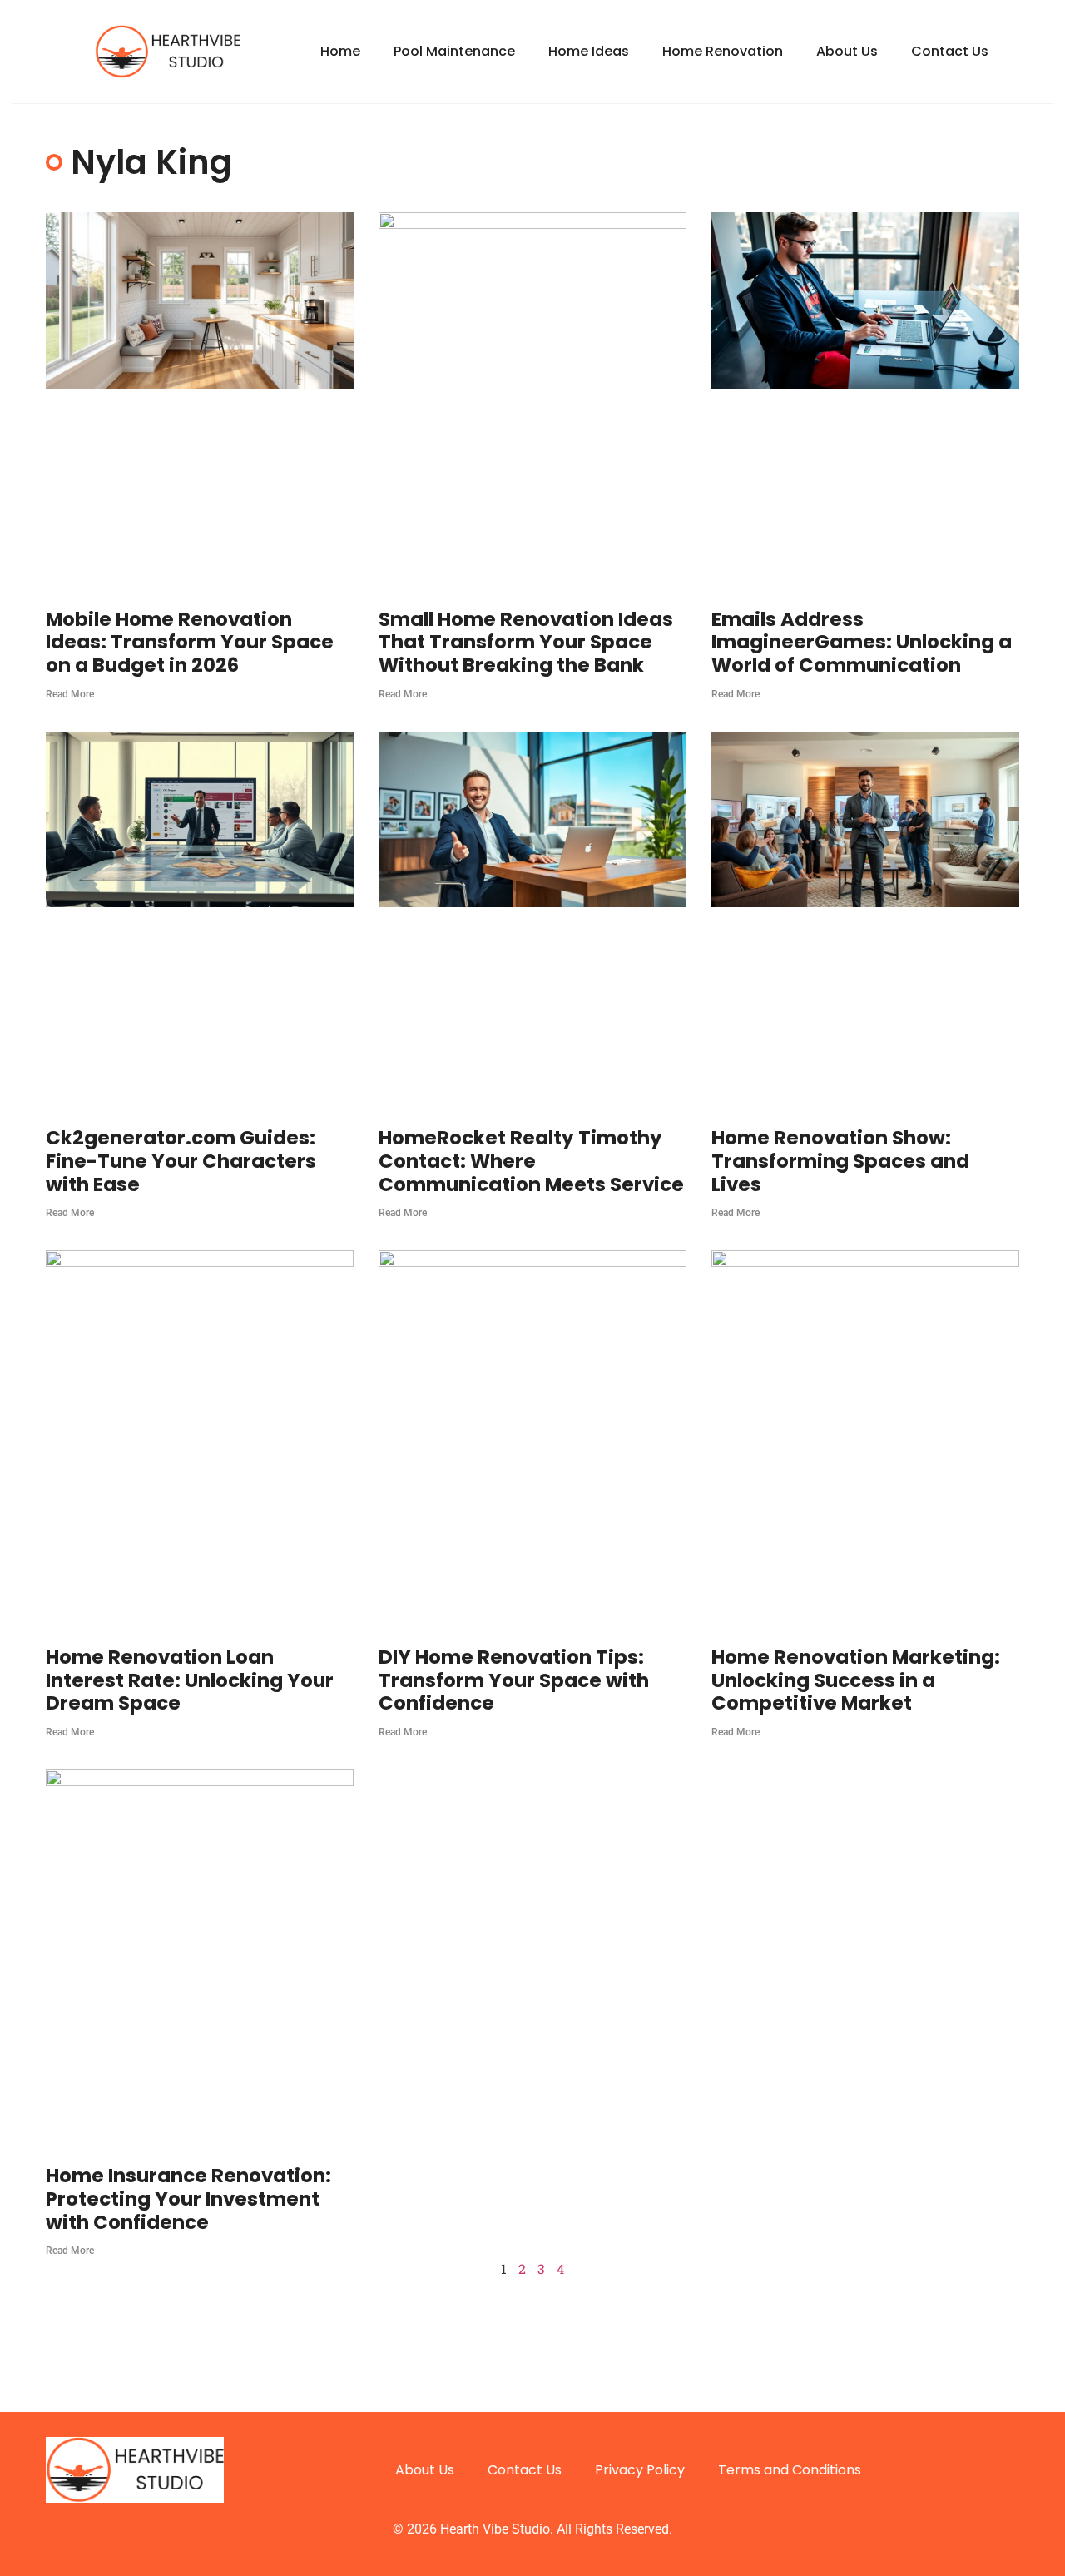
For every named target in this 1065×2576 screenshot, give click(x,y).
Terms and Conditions (790, 2470)
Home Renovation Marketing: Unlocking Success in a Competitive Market (856, 1680)
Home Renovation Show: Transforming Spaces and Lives (840, 1161)
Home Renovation (723, 51)
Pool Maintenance (454, 51)
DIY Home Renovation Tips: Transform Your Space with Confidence (514, 1680)
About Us (847, 51)
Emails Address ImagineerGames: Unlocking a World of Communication (862, 642)
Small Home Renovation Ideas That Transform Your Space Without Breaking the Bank (526, 642)
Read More (70, 694)
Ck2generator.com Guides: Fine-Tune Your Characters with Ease (181, 1161)
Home (340, 51)
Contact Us (950, 51)
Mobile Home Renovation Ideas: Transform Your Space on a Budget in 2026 (190, 642)
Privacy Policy (640, 2470)
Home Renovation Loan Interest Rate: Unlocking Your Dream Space (190, 1680)
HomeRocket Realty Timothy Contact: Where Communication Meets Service (531, 1161)
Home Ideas (589, 51)
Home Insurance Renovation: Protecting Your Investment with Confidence (188, 2199)
